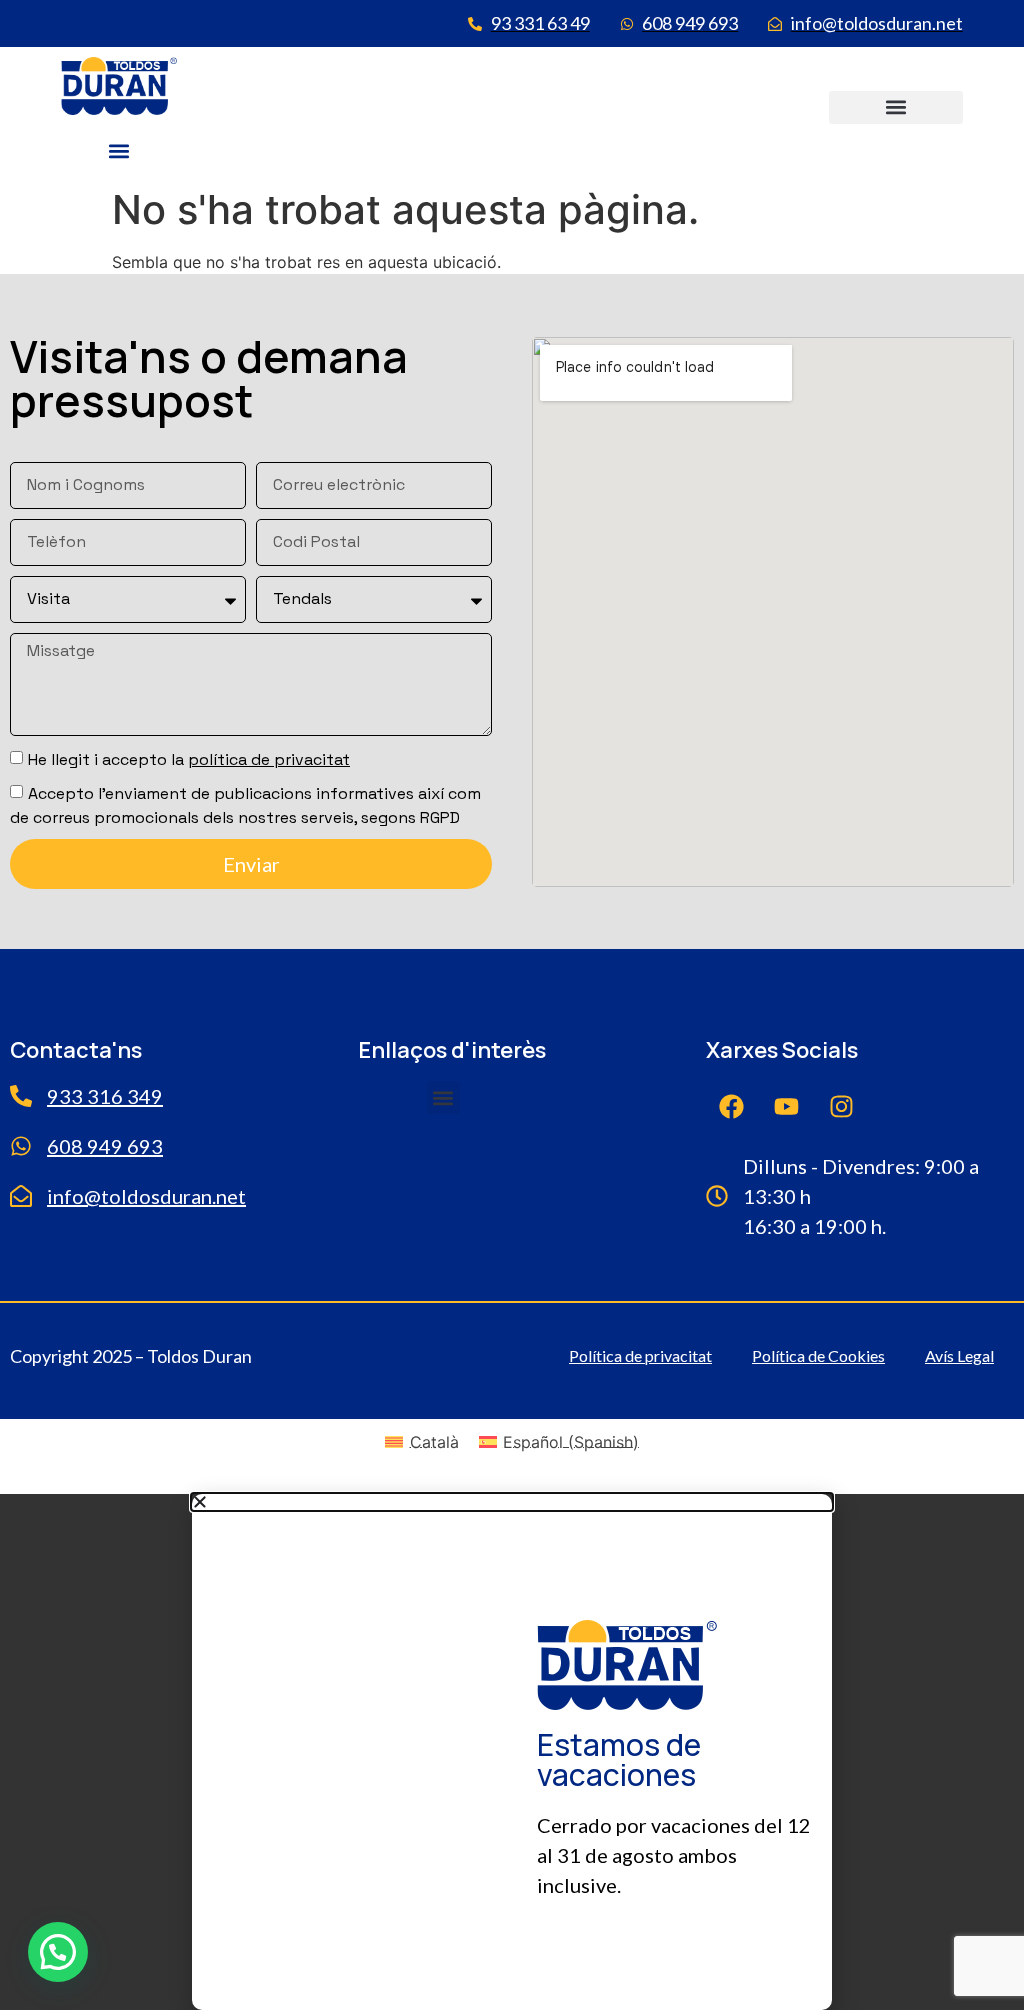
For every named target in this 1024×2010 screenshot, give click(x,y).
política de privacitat (269, 759)
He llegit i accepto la (189, 759)
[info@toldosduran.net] (21, 1196)
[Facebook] (731, 1106)
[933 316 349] (21, 1096)
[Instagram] (841, 1106)
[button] (119, 151)
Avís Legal (959, 1355)
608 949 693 (105, 1146)
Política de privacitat (640, 1355)
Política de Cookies (818, 1355)
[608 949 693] (21, 1146)
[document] (512, 1752)
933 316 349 (105, 1096)
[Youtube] (786, 1106)
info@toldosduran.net (146, 1196)
